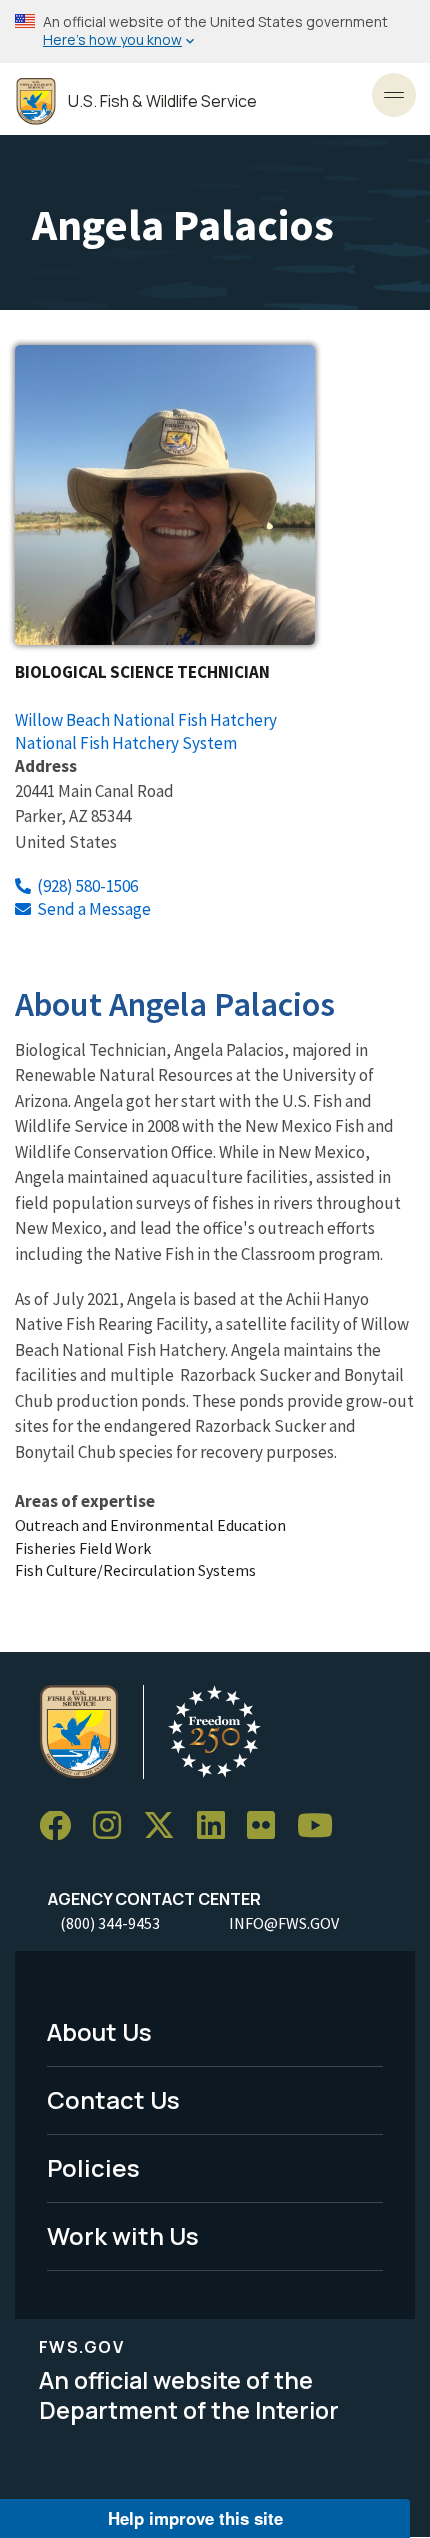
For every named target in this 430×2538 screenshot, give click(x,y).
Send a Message (94, 909)
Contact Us (113, 2099)
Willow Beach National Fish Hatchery (146, 720)
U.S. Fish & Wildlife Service (162, 101)
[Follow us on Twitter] (166, 1826)
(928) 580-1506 (87, 886)
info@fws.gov (284, 1923)
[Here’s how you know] (215, 31)
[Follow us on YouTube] (322, 1826)
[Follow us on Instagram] (114, 1826)
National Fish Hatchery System (126, 743)
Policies (93, 2167)
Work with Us (123, 2235)
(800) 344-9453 (110, 1923)
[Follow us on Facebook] (62, 1826)
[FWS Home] (36, 101)
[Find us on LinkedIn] (218, 1826)
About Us (99, 2031)
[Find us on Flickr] (268, 1826)
